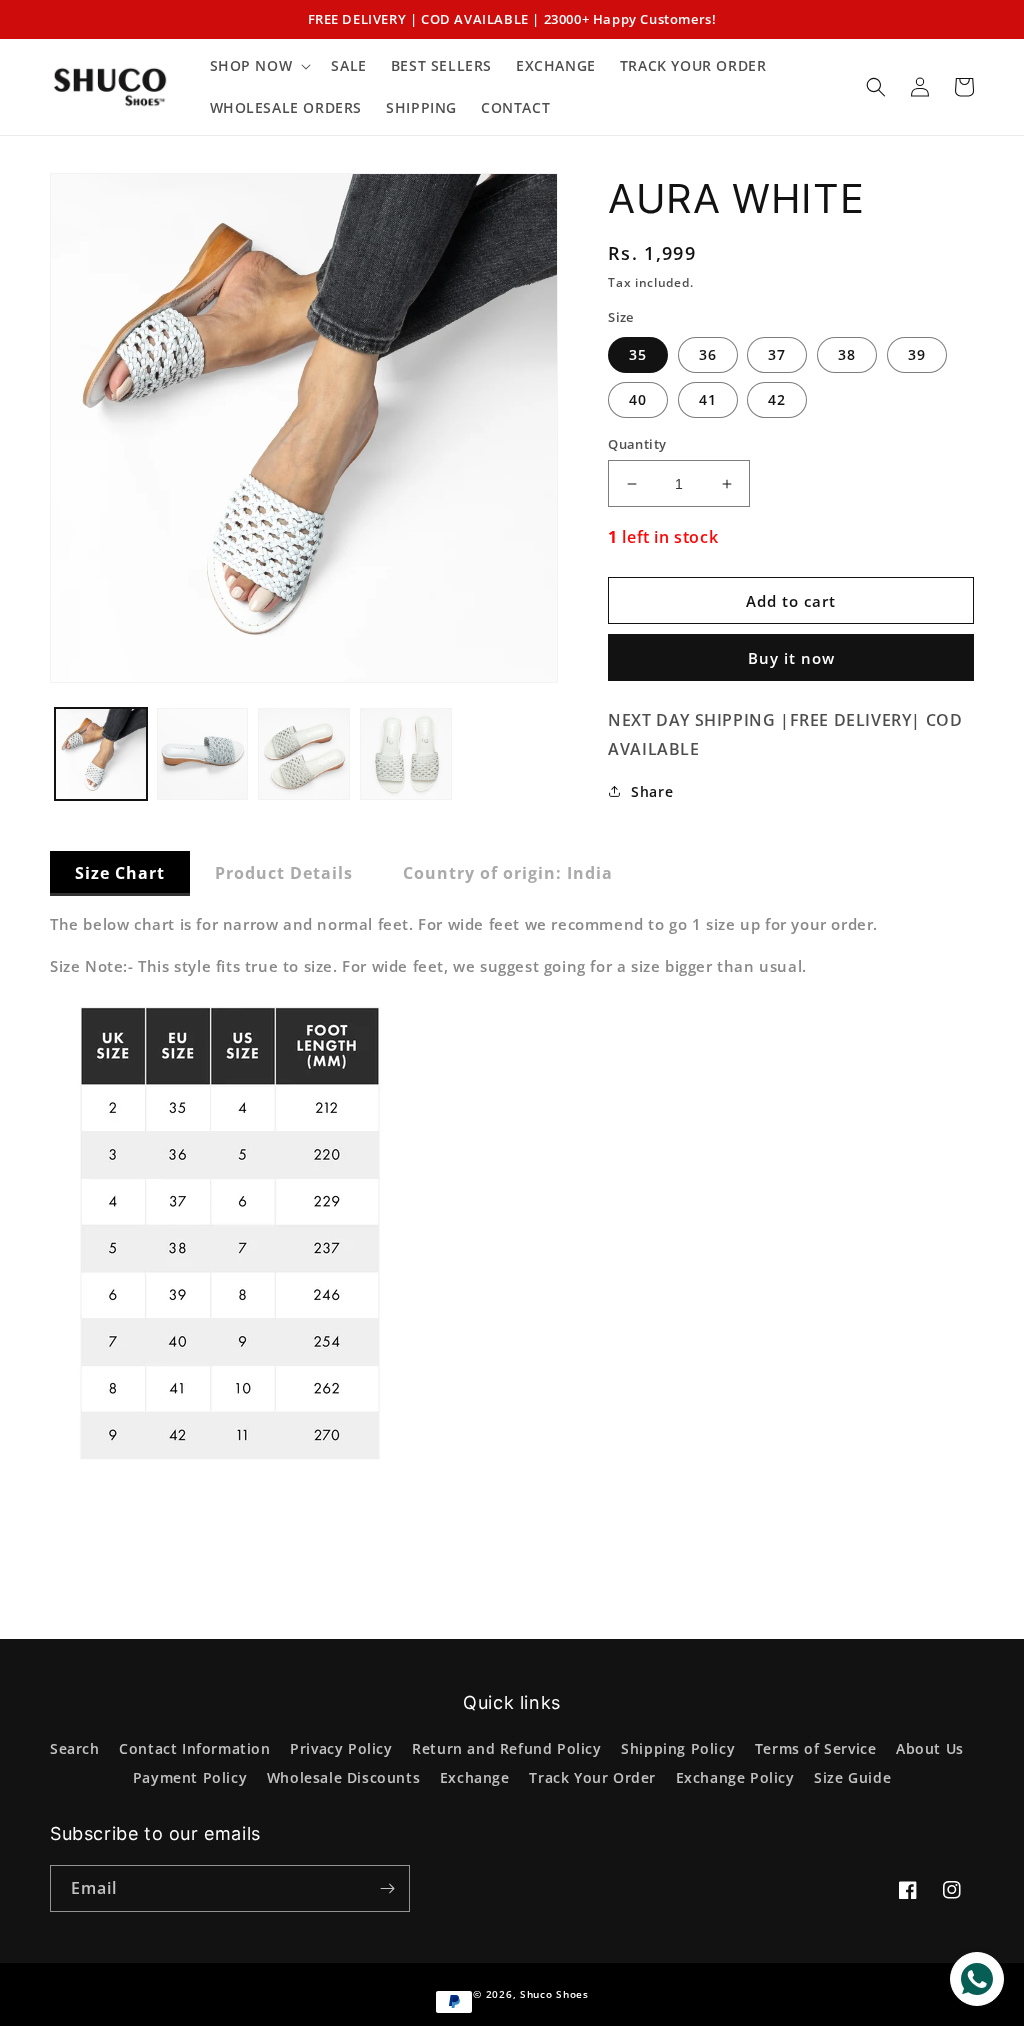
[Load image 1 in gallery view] (101, 754)
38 (847, 354)
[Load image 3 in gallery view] (304, 754)
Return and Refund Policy (506, 1748)
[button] (259, 66)
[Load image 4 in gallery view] (406, 754)
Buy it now (791, 658)
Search (75, 1748)
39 (917, 354)
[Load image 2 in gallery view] (203, 754)
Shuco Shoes (554, 1994)
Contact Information (194, 1748)
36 (708, 354)
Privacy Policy (341, 1748)
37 (777, 354)
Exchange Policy (735, 1777)
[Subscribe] (387, 1888)
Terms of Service (816, 1748)
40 (638, 399)
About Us (930, 1748)
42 (777, 399)
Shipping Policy (678, 1748)
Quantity (637, 444)
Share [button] (652, 791)
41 (708, 399)
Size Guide (852, 1777)
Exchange (475, 1777)
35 (638, 354)
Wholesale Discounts (343, 1777)
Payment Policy (190, 1777)
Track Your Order (592, 1777)
